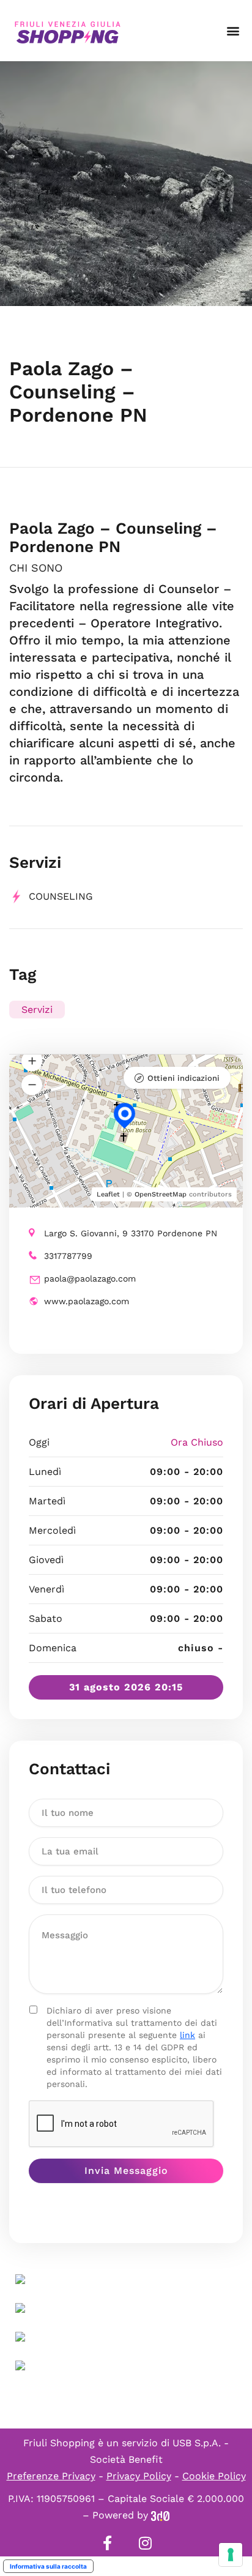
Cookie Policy (214, 2476)
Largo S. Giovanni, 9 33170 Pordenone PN (131, 1233)
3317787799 (68, 1256)
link (187, 2035)
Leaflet (108, 1194)
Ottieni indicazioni (183, 1078)
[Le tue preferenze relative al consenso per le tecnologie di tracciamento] (231, 2555)
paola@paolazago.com (90, 1279)
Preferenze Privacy (51, 2476)
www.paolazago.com (87, 1301)
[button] (233, 31)
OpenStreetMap (161, 1194)
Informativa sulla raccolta (48, 2566)
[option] (126, 184)
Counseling (61, 896)
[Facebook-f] (107, 2543)
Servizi (37, 1010)
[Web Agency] (160, 2515)
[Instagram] (145, 2543)
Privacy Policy (139, 2476)
